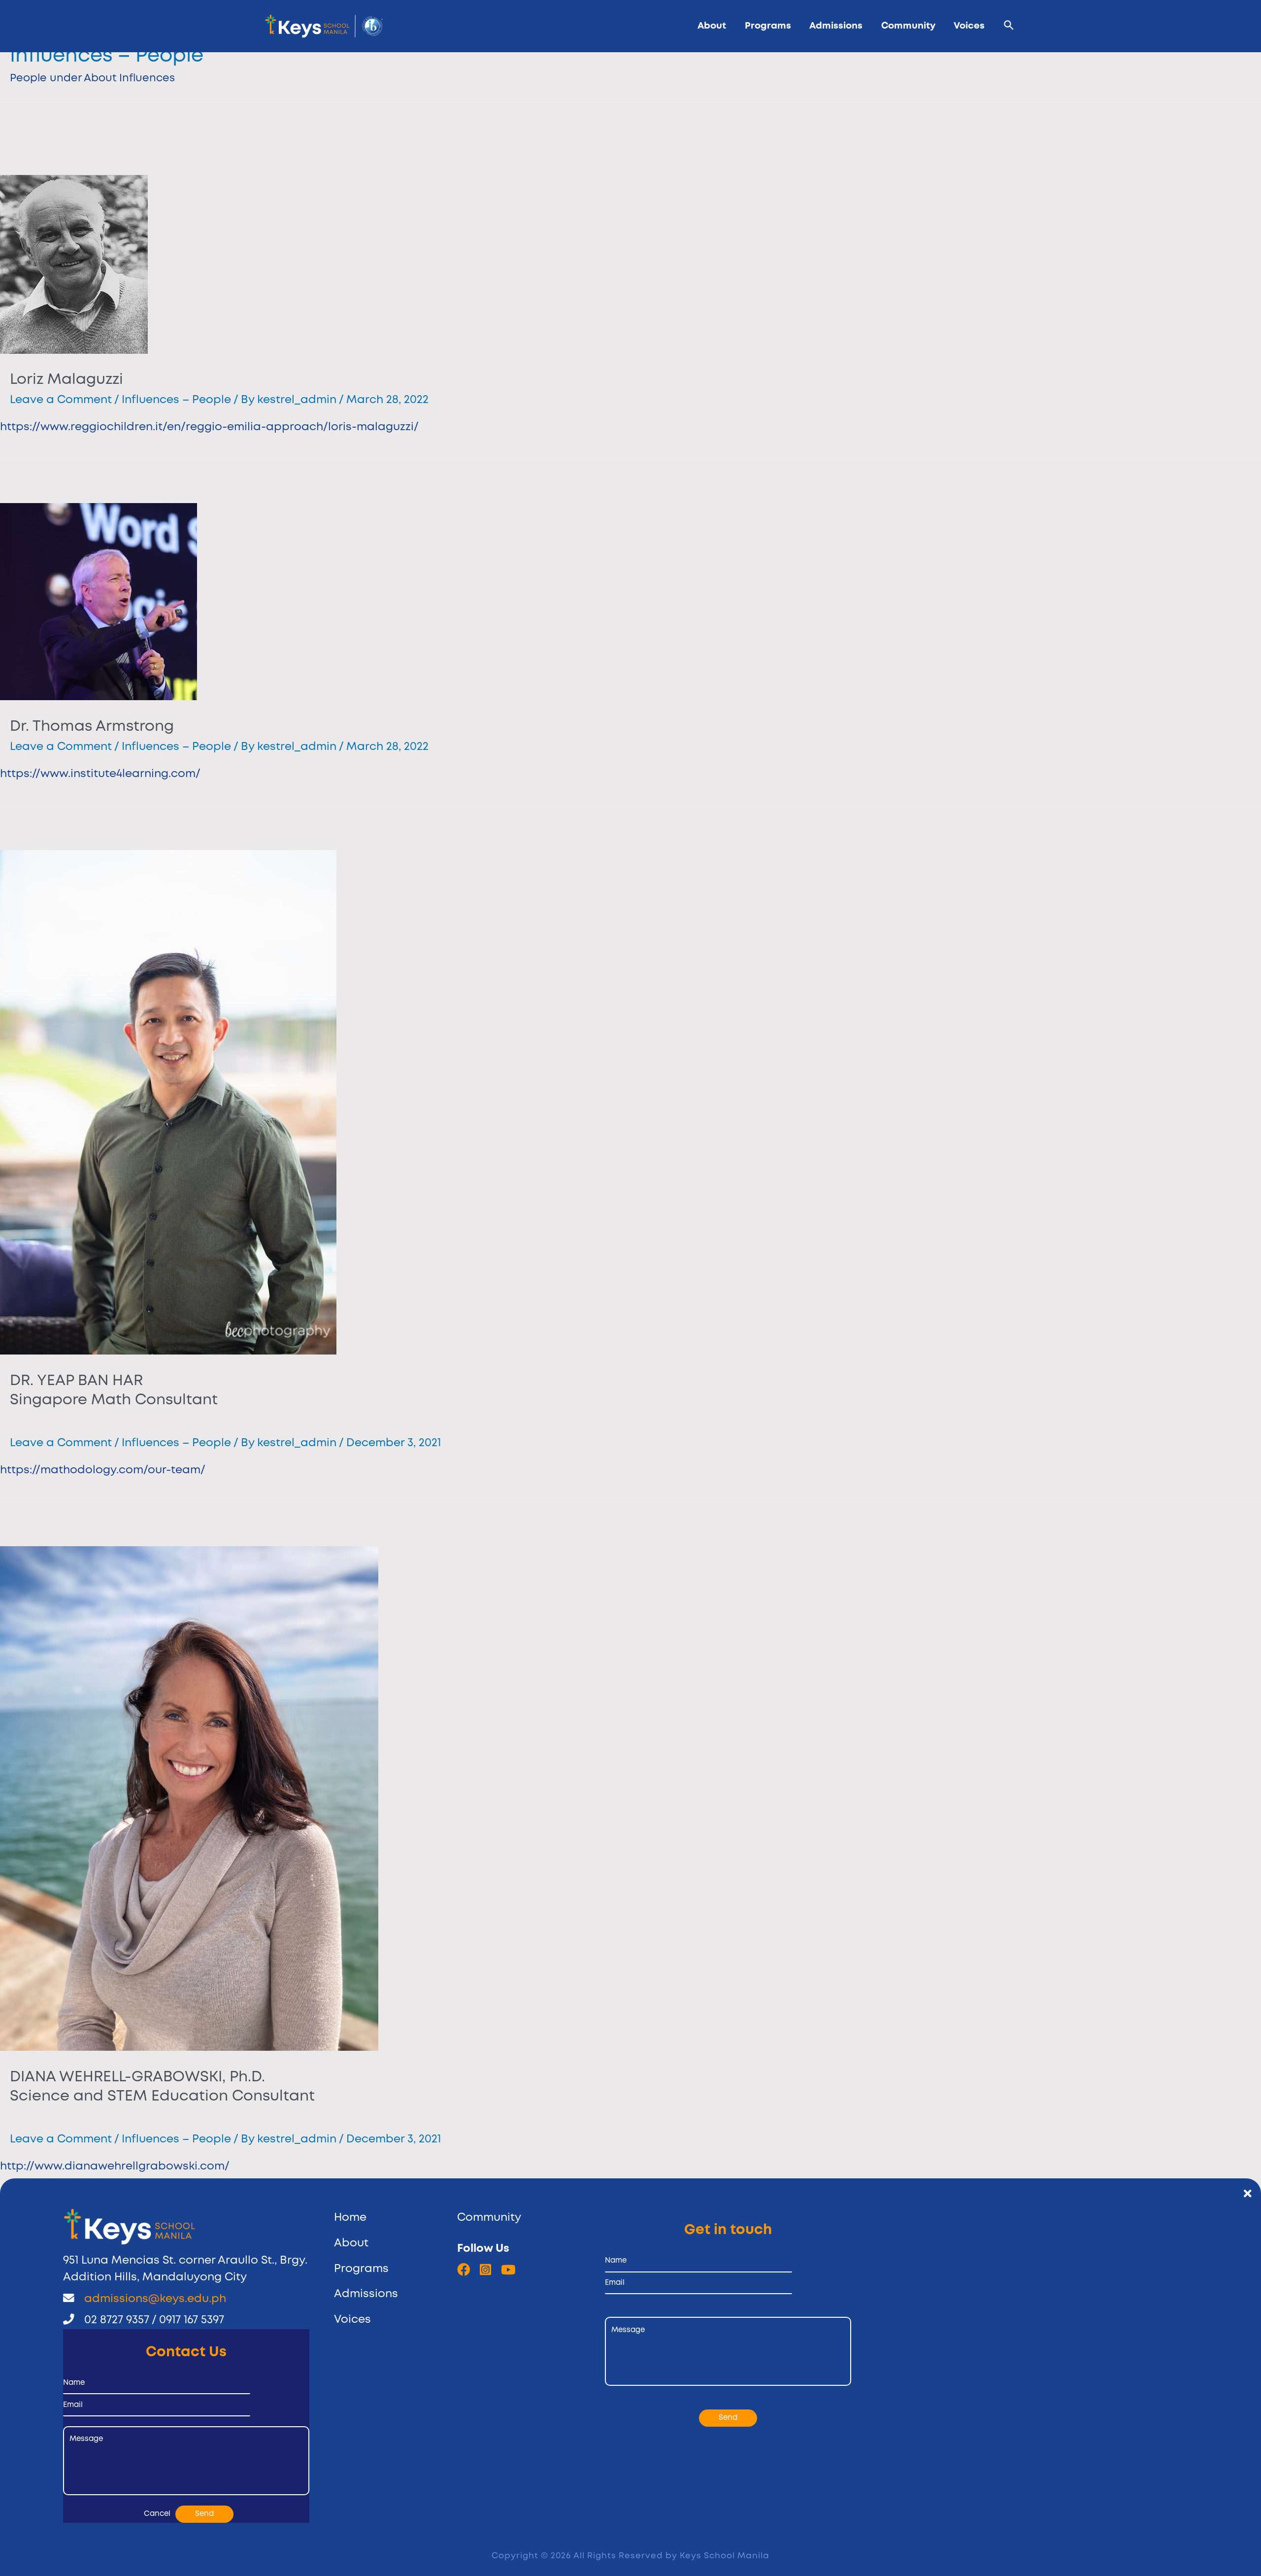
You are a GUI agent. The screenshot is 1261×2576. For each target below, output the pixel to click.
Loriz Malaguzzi (66, 380)
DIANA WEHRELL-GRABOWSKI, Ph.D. (162, 2087)
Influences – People (176, 400)
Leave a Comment (61, 400)
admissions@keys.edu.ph (155, 2299)
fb (464, 2270)
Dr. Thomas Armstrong (92, 727)
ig (485, 2270)
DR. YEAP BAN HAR (114, 1390)
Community (908, 26)
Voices (969, 26)
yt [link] (508, 2270)
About (712, 26)
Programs (768, 26)
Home (350, 2218)
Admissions (836, 26)
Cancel (157, 2514)
